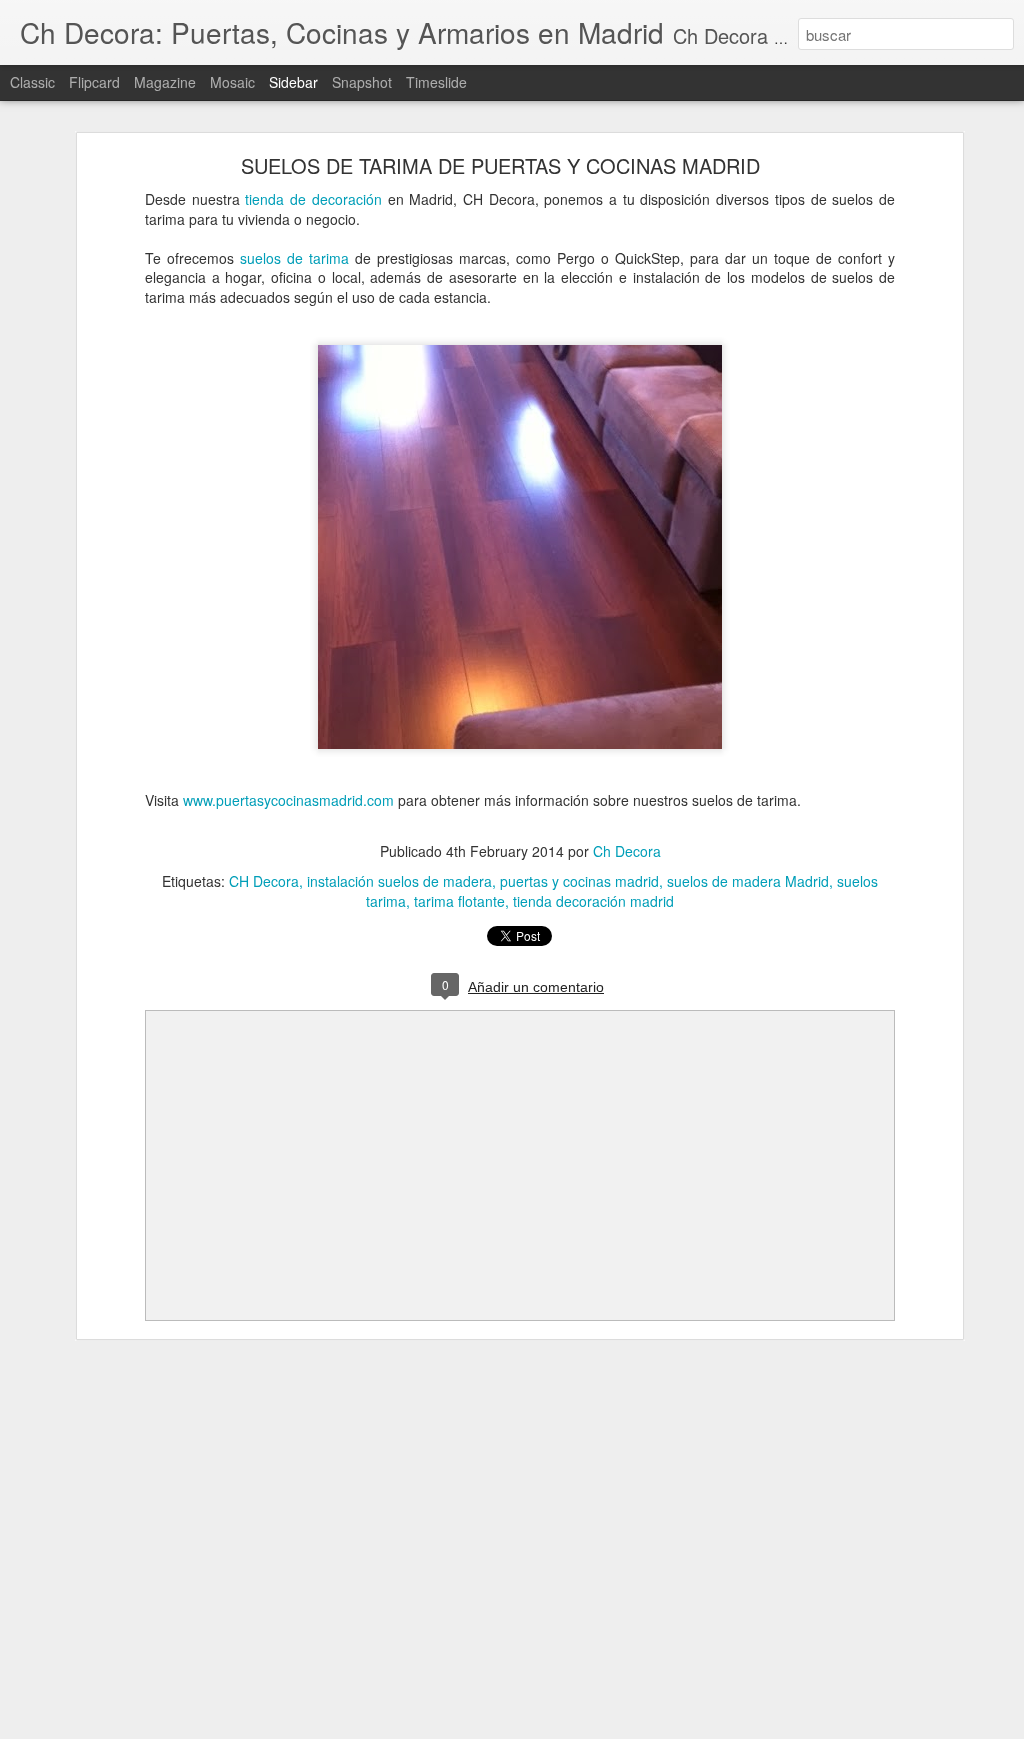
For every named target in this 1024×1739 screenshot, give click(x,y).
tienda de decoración (313, 199)
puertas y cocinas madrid (579, 881)
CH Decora (264, 881)
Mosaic (232, 82)
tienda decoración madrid (593, 901)
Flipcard (94, 82)
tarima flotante (459, 901)
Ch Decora (627, 851)
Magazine (165, 82)
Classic (32, 82)
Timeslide (436, 82)
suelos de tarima (294, 258)
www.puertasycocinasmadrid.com (288, 800)
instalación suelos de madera (399, 881)
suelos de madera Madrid (748, 881)
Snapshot (362, 82)
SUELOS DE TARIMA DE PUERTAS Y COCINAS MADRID (500, 165)
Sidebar (293, 82)
